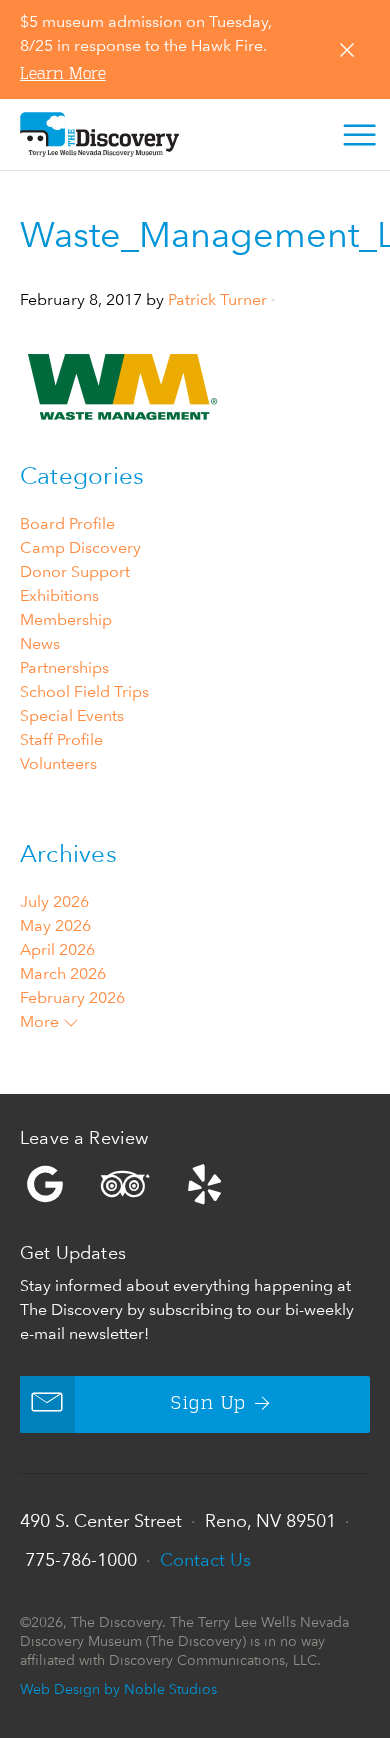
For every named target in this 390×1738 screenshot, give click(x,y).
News (40, 643)
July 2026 (54, 901)
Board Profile (67, 523)
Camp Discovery (80, 547)
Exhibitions (59, 595)
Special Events (72, 715)
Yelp (195, 1184)
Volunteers (58, 763)
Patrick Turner (217, 299)
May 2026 (55, 925)
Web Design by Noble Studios (118, 1688)
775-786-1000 (81, 1559)
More (41, 1021)
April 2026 (57, 949)
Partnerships (64, 667)
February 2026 (72, 997)
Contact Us (205, 1559)
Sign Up (208, 1404)
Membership (66, 619)
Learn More (63, 75)
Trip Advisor (125, 1184)
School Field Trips (84, 691)
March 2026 (63, 973)
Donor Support (75, 571)
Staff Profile (61, 739)
